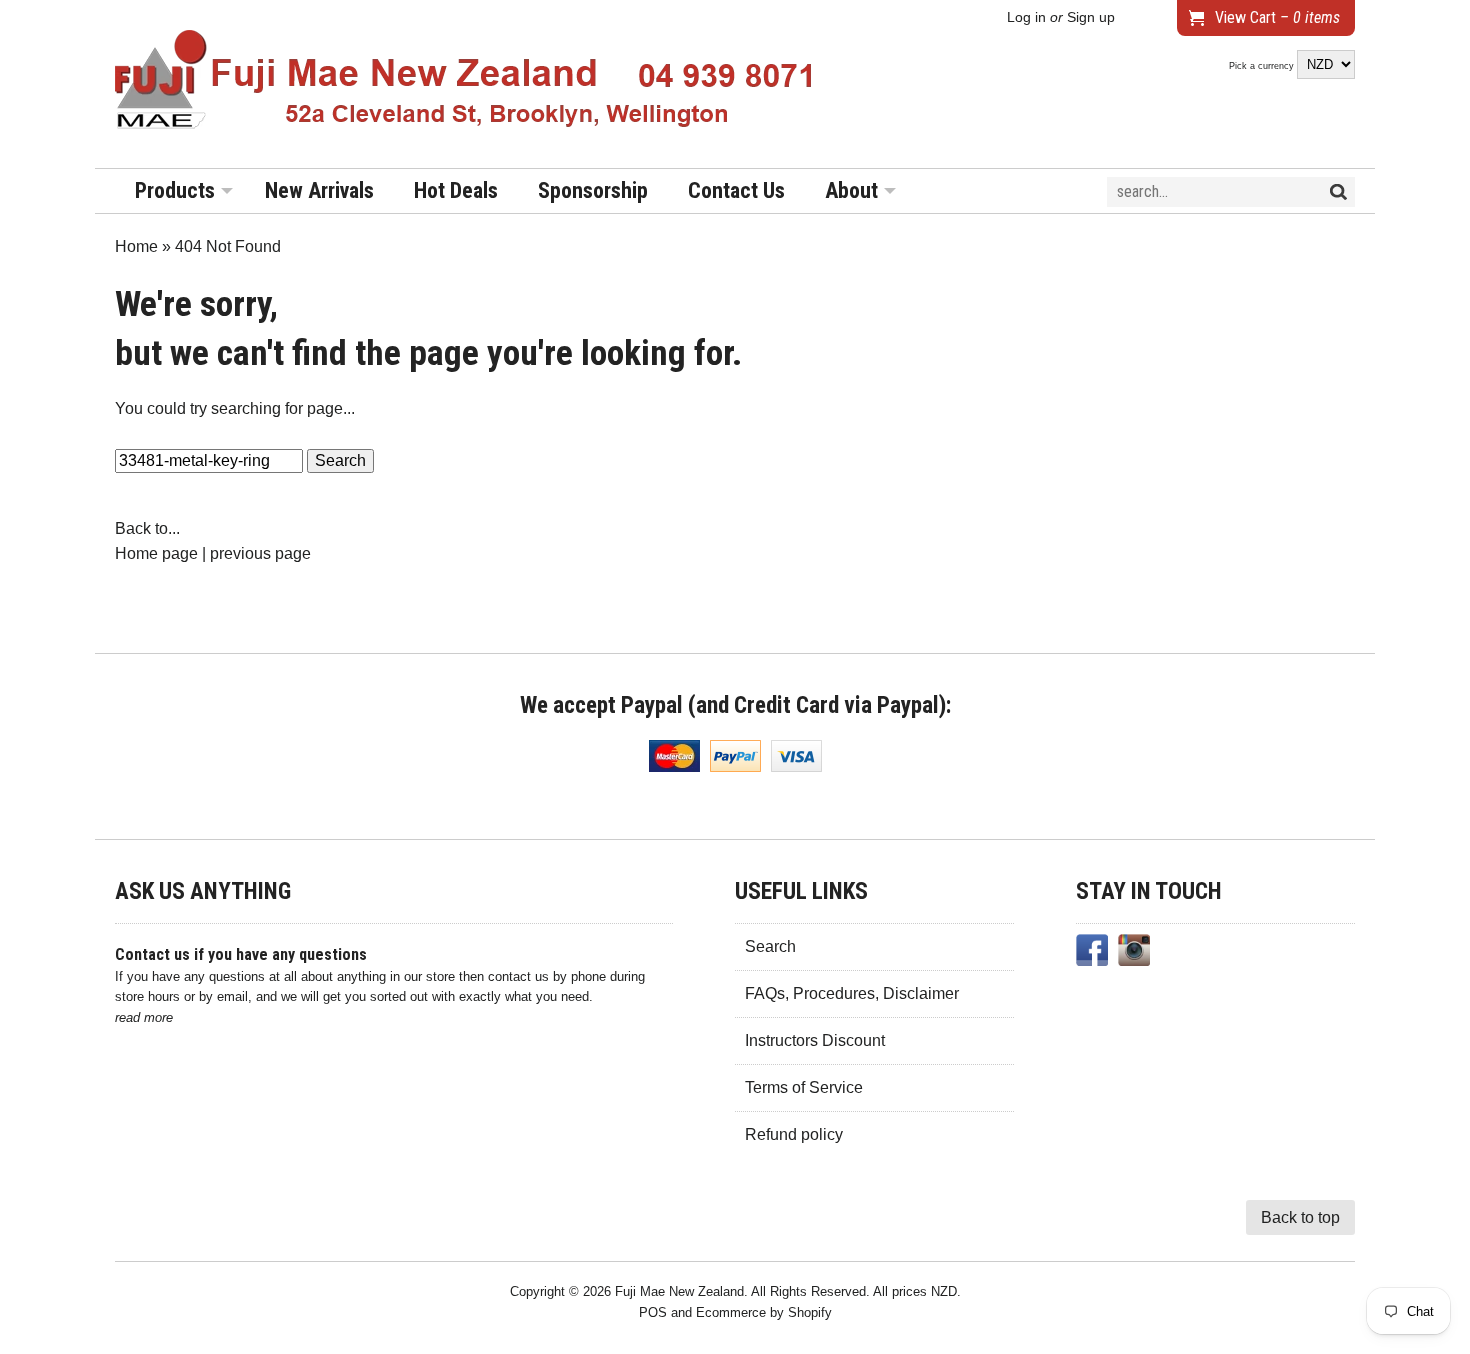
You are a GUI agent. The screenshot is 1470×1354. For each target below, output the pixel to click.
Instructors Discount (815, 1040)
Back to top (1300, 1217)
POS (653, 1312)
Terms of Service (804, 1087)
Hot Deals (456, 190)
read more (144, 1017)
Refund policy (794, 1134)
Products (175, 190)
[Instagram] (1134, 954)
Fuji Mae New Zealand (679, 1291)
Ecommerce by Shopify (764, 1312)
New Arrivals (319, 190)
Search (770, 946)
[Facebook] (1092, 954)
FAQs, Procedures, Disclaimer (852, 993)
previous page (260, 553)
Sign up (1091, 17)
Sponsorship (593, 190)
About (851, 190)
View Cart (1277, 17)
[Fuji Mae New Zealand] (465, 84)
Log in (1026, 17)
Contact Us (736, 190)
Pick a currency (1263, 66)
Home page (156, 553)
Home (136, 246)
